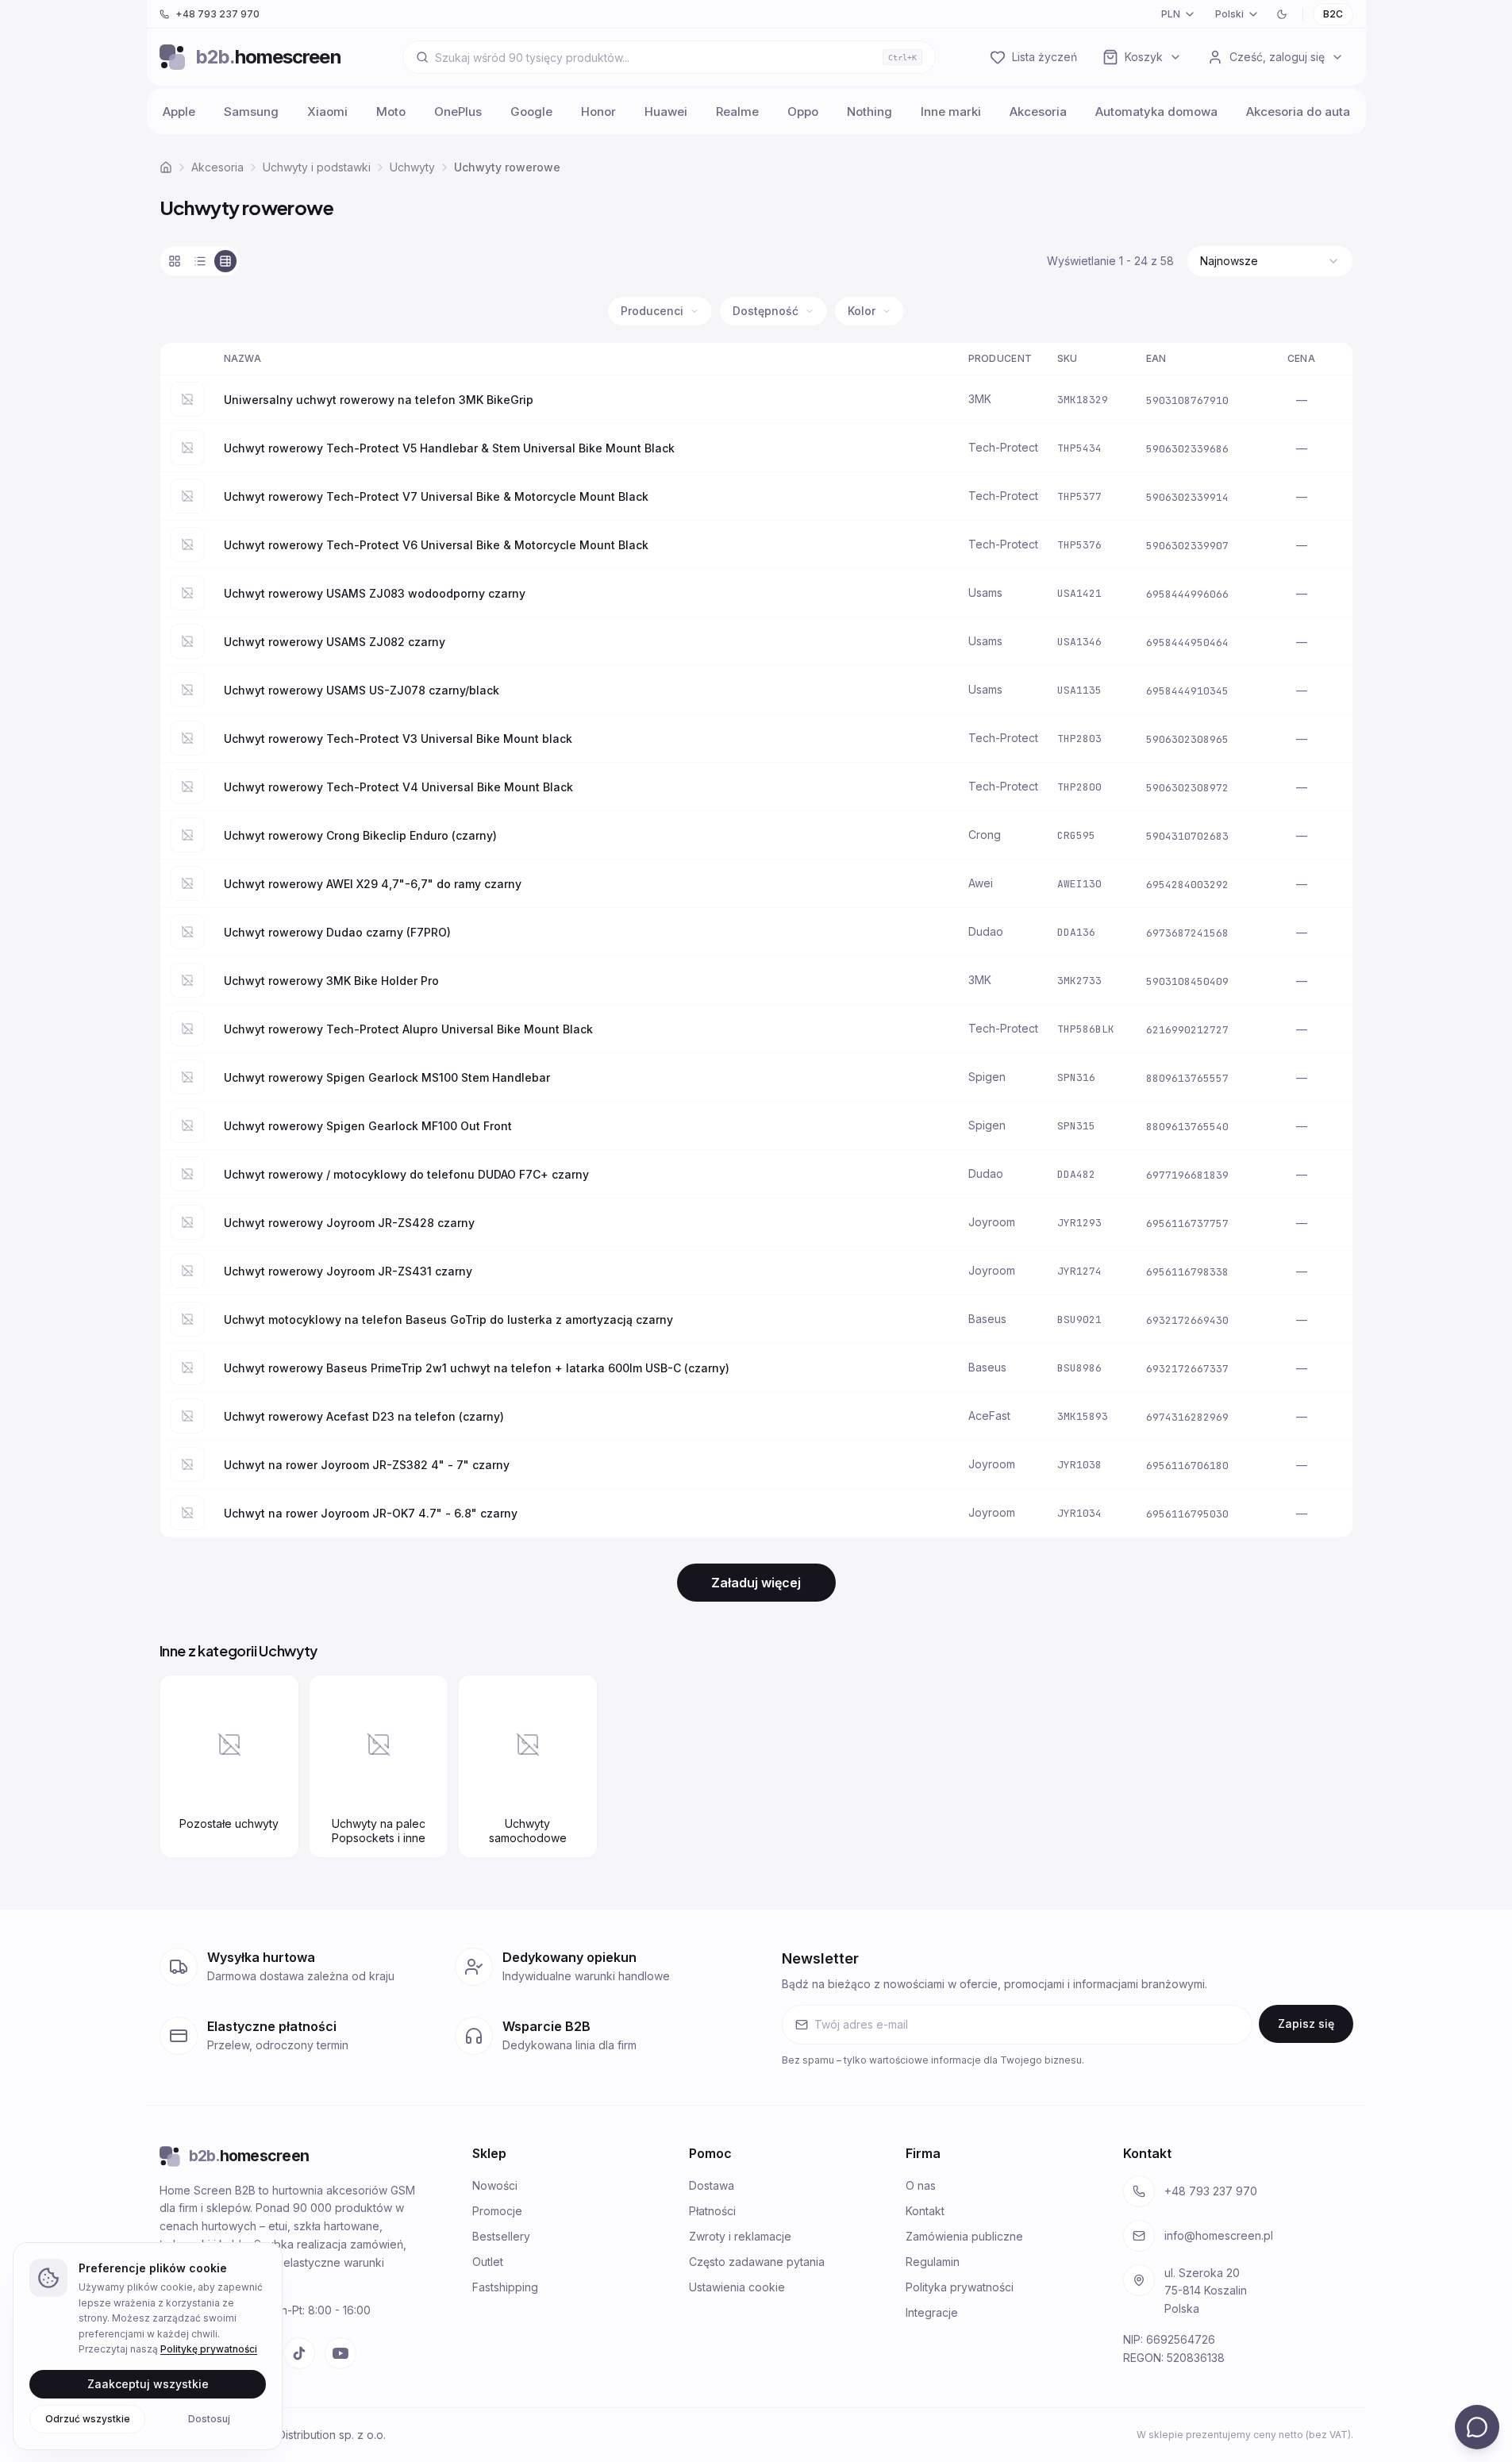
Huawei (666, 112)
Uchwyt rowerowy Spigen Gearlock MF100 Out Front (368, 1126)
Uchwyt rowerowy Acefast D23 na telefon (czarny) (364, 1416)
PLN (1171, 14)
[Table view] (225, 261)
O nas (921, 2185)
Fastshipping (505, 2287)
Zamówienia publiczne (964, 2236)
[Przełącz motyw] (1282, 14)
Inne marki (951, 112)
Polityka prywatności (960, 2287)
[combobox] (1270, 261)
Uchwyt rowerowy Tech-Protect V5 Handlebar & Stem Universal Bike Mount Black (449, 448)
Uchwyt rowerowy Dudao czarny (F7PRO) (337, 932)
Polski (1229, 14)
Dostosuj (209, 2418)
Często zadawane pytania (757, 2262)
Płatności (712, 2211)
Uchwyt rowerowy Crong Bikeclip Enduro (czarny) (360, 835)
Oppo (803, 112)
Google (531, 112)
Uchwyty (412, 167)
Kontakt (925, 2211)
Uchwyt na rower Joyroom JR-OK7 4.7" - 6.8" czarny (371, 1513)
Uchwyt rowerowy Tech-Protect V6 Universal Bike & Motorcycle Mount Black (436, 545)
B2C (1333, 14)
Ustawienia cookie (737, 2287)
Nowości (495, 2185)
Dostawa (712, 2185)
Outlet (488, 2262)
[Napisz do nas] (1477, 2427)
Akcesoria (1038, 112)
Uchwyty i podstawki (317, 167)
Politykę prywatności (209, 2349)
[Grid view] (175, 261)
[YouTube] (340, 2353)
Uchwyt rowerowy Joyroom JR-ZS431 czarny (348, 1271)
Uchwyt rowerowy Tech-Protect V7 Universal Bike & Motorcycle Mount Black (436, 496)
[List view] (200, 261)
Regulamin (933, 2262)
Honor (598, 112)
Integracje (932, 2312)
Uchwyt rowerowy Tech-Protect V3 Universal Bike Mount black (398, 739)
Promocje (497, 2211)
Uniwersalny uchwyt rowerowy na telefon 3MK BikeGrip (379, 400)
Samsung (251, 112)
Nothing (869, 112)
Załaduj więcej (756, 1583)
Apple (179, 112)
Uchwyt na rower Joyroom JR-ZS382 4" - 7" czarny (367, 1465)
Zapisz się (1306, 2023)
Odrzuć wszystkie (88, 2418)
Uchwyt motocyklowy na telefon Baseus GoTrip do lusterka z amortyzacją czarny (448, 1319)
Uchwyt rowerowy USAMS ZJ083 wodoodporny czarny (375, 593)
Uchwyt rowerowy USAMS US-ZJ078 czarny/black (362, 690)
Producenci (652, 311)
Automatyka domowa (1156, 112)
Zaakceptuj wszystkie (148, 2383)
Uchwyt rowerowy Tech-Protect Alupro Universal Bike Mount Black (408, 1029)
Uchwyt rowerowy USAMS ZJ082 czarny (335, 642)
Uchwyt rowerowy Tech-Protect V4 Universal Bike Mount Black (398, 787)
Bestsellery (501, 2236)
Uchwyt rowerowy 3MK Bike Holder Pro (331, 981)
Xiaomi (327, 112)
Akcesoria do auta (1298, 112)
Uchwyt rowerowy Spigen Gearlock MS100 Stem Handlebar (387, 1077)
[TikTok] (299, 2353)
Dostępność (766, 311)
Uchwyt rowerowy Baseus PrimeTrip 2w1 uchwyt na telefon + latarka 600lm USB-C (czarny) (477, 1368)
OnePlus (458, 112)
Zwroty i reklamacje (740, 2236)
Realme (737, 112)
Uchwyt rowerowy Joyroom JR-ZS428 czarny (349, 1223)
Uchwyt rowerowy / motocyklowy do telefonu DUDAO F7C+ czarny (406, 1174)
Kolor (862, 311)
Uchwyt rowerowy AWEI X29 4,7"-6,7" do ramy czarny (373, 884)
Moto (391, 112)
